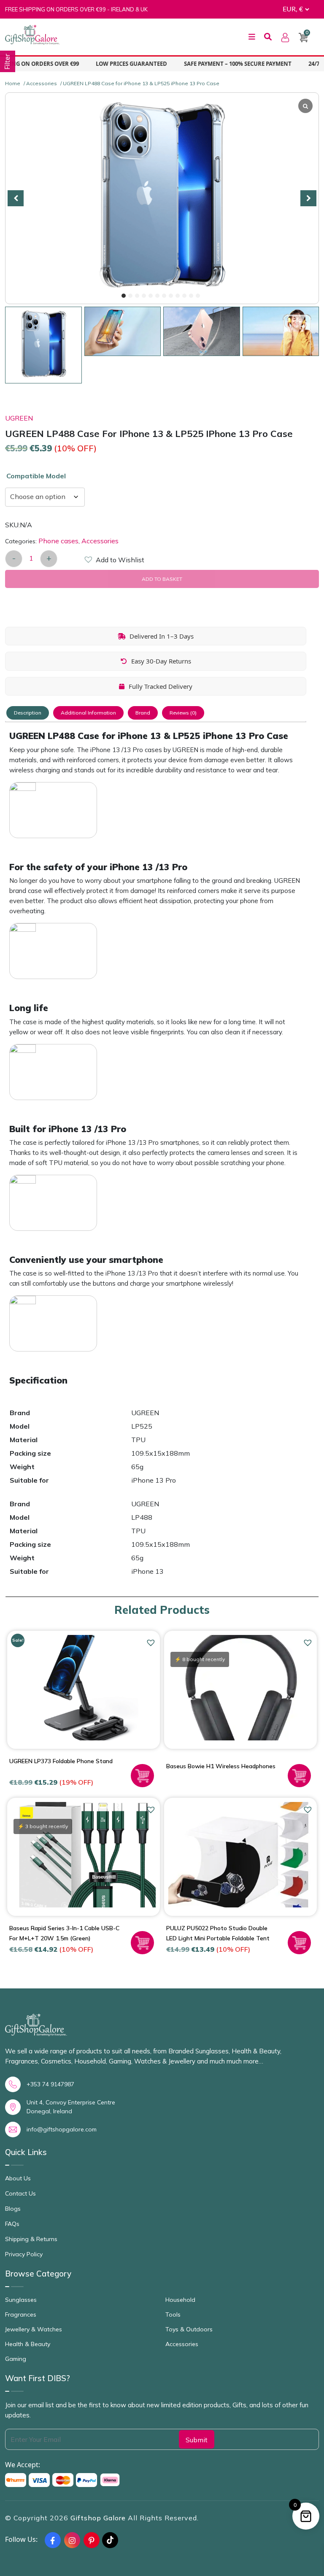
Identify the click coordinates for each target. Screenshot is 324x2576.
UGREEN (19, 418)
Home (13, 83)
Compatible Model (36, 476)
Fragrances (21, 2314)
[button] (124, 296)
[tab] (28, 713)
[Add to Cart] (142, 1776)
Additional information (88, 713)
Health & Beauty (28, 2344)
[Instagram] (72, 2540)
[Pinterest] (92, 2540)
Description (28, 713)
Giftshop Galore (99, 2518)
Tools (173, 2314)
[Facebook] (53, 2540)
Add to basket (162, 579)
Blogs (13, 2209)
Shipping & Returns (31, 2239)
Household (180, 2300)
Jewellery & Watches (34, 2329)
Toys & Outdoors (189, 2329)
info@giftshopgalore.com (62, 2129)
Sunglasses (21, 2300)
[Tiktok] (110, 2540)
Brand (143, 713)
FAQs (12, 2224)
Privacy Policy (24, 2254)
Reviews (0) (183, 713)
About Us (18, 2178)
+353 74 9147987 (50, 2084)
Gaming (16, 2359)
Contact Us (20, 2193)
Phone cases (58, 541)
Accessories (42, 83)
